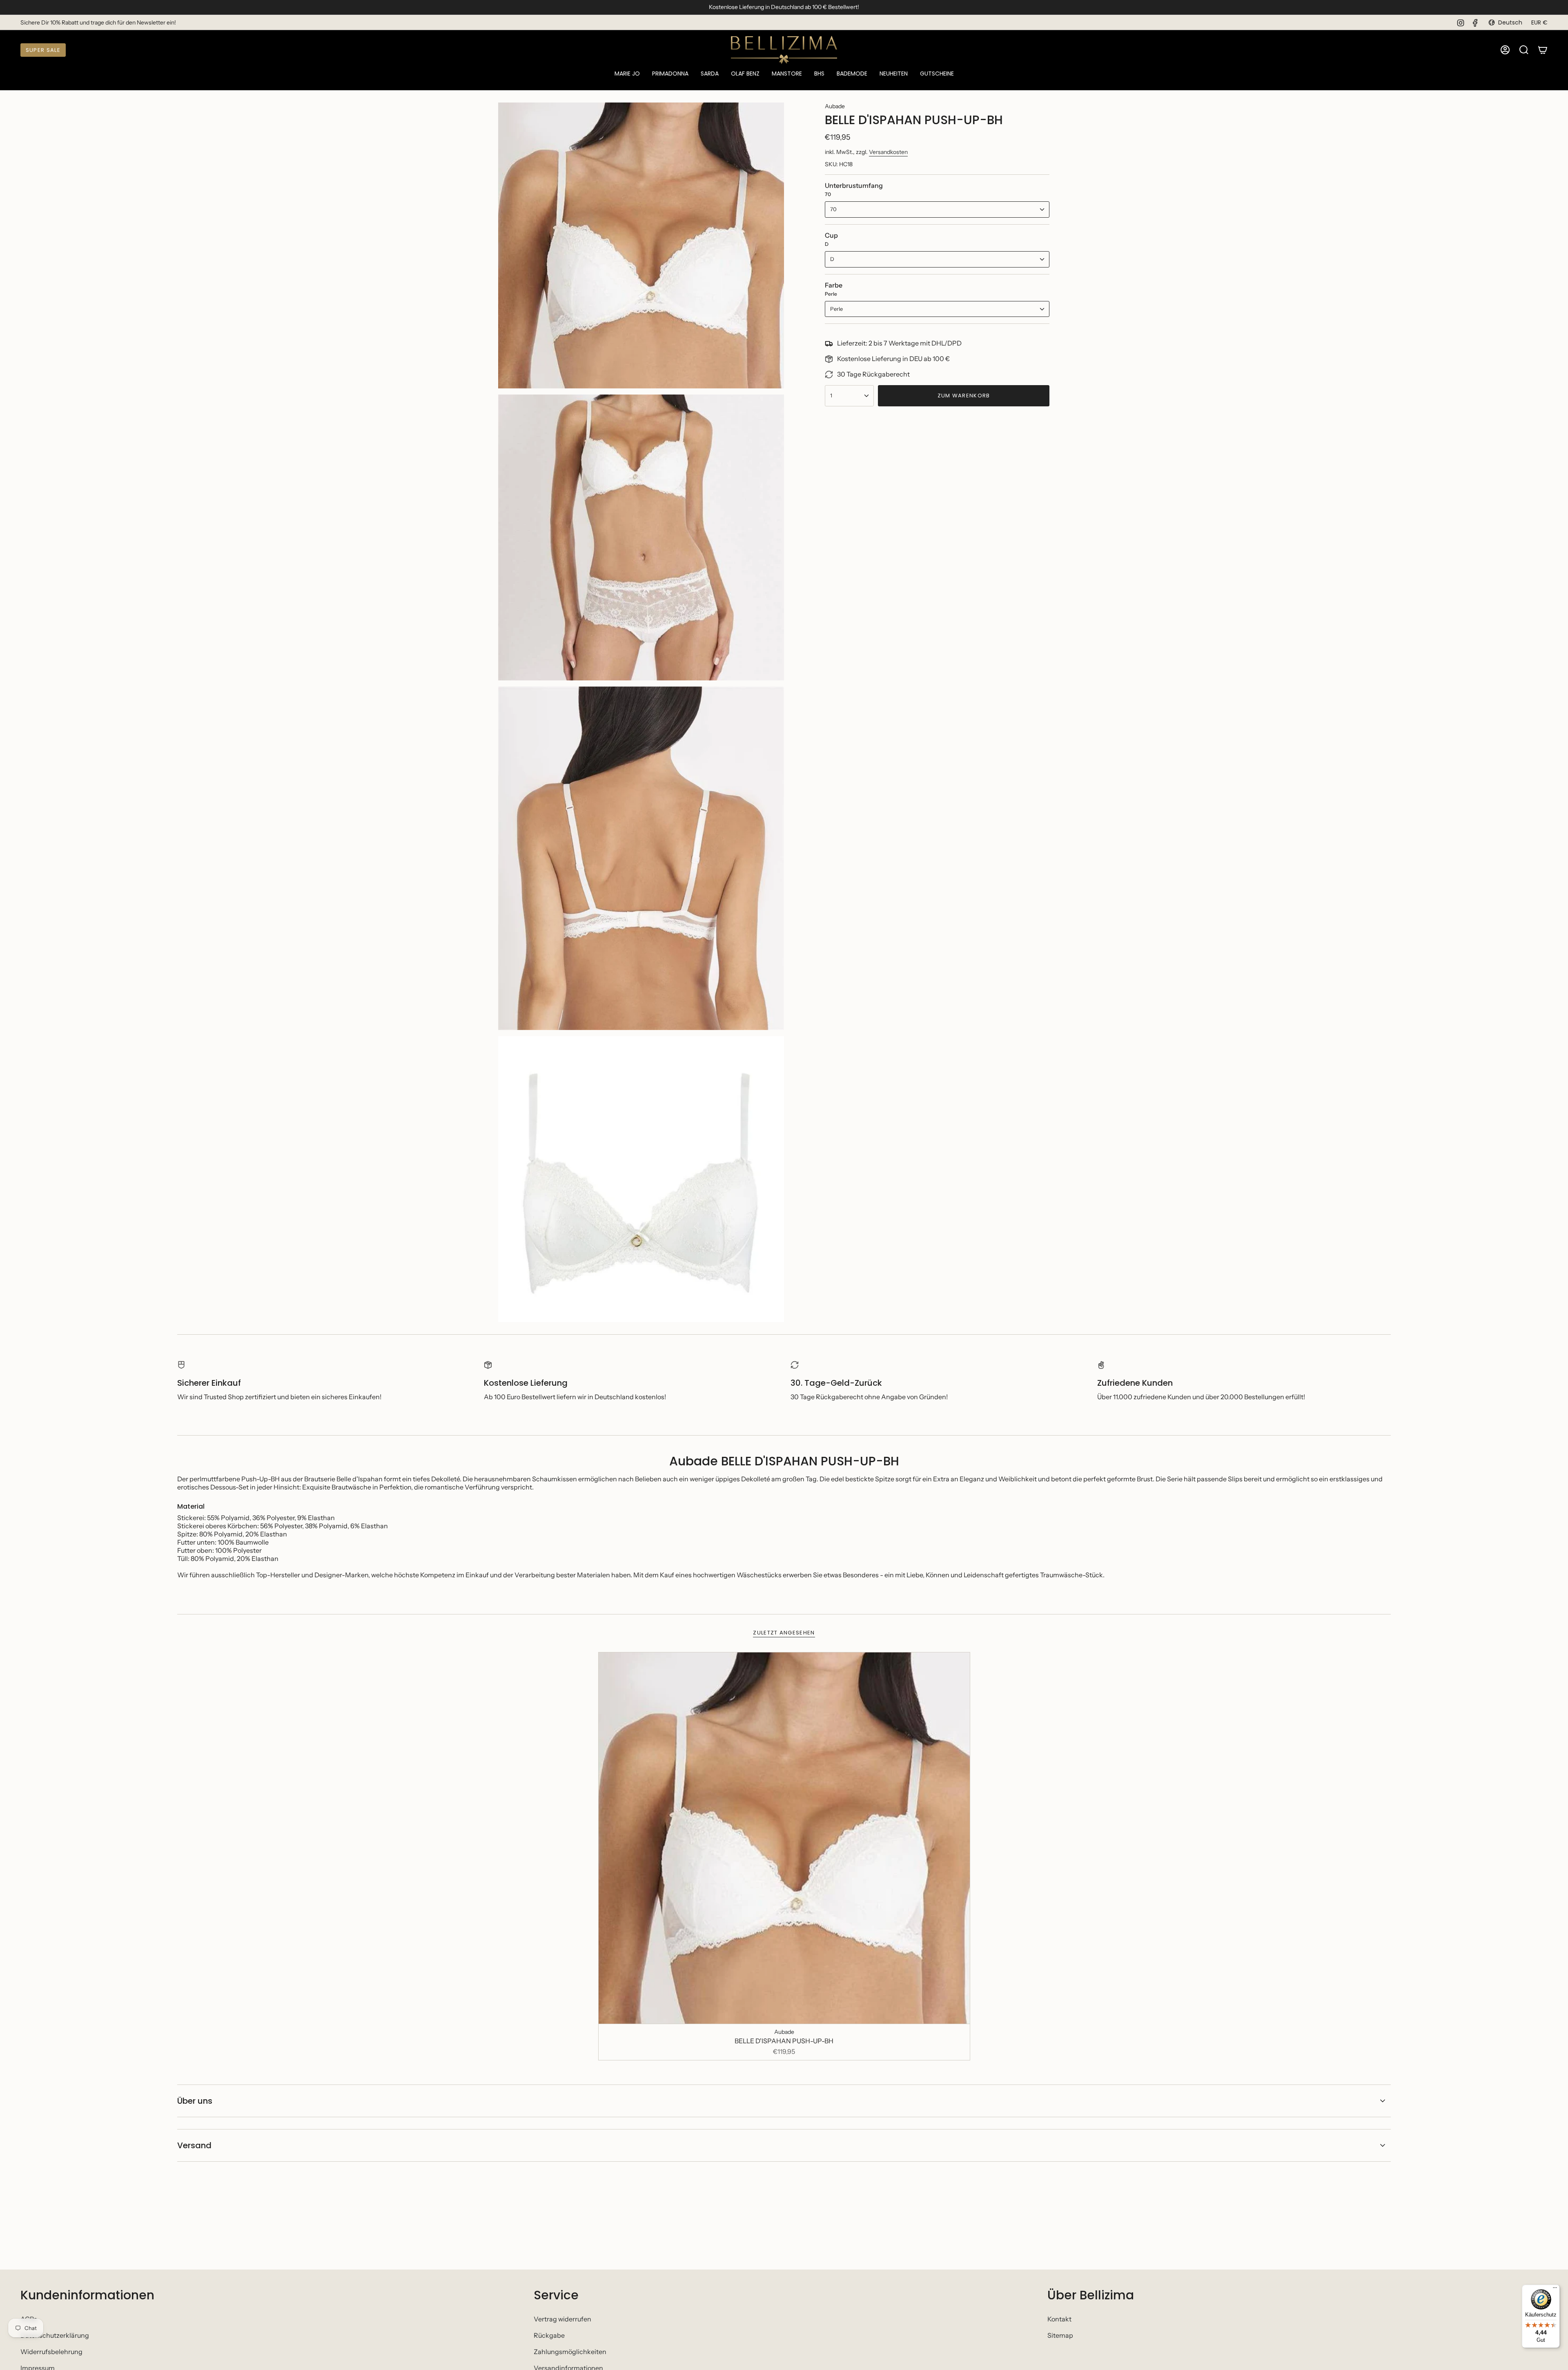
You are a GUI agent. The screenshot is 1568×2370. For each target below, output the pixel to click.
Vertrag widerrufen (562, 2319)
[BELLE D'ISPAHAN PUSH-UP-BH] (784, 1838)
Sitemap (1060, 2335)
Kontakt (1059, 2319)
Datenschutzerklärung (55, 2335)
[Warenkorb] (1543, 50)
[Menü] (1555, 2290)
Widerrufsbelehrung (51, 2352)
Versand (194, 2145)
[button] (627, 74)
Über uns (195, 2101)
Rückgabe (549, 2335)
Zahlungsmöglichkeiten (570, 2352)
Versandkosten (888, 152)
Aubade (835, 106)
